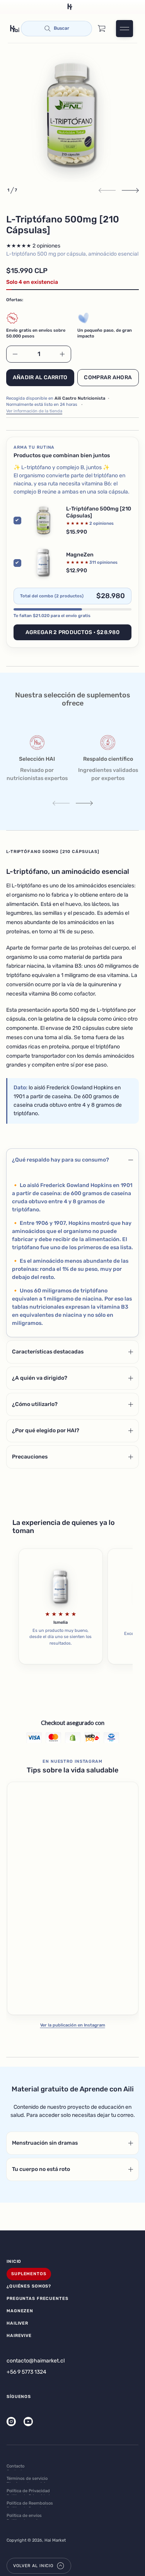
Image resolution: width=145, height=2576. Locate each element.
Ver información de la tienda (34, 411)
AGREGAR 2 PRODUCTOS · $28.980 (72, 632)
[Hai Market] (15, 29)
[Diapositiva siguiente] (130, 190)
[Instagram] (11, 2422)
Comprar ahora (108, 377)
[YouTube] (28, 2422)
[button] (56, 29)
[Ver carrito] (102, 29)
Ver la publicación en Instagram (73, 2025)
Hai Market (55, 2540)
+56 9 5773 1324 (26, 2372)
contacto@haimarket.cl (36, 2361)
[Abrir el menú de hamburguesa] (125, 29)
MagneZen (80, 555)
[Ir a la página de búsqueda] (56, 29)
